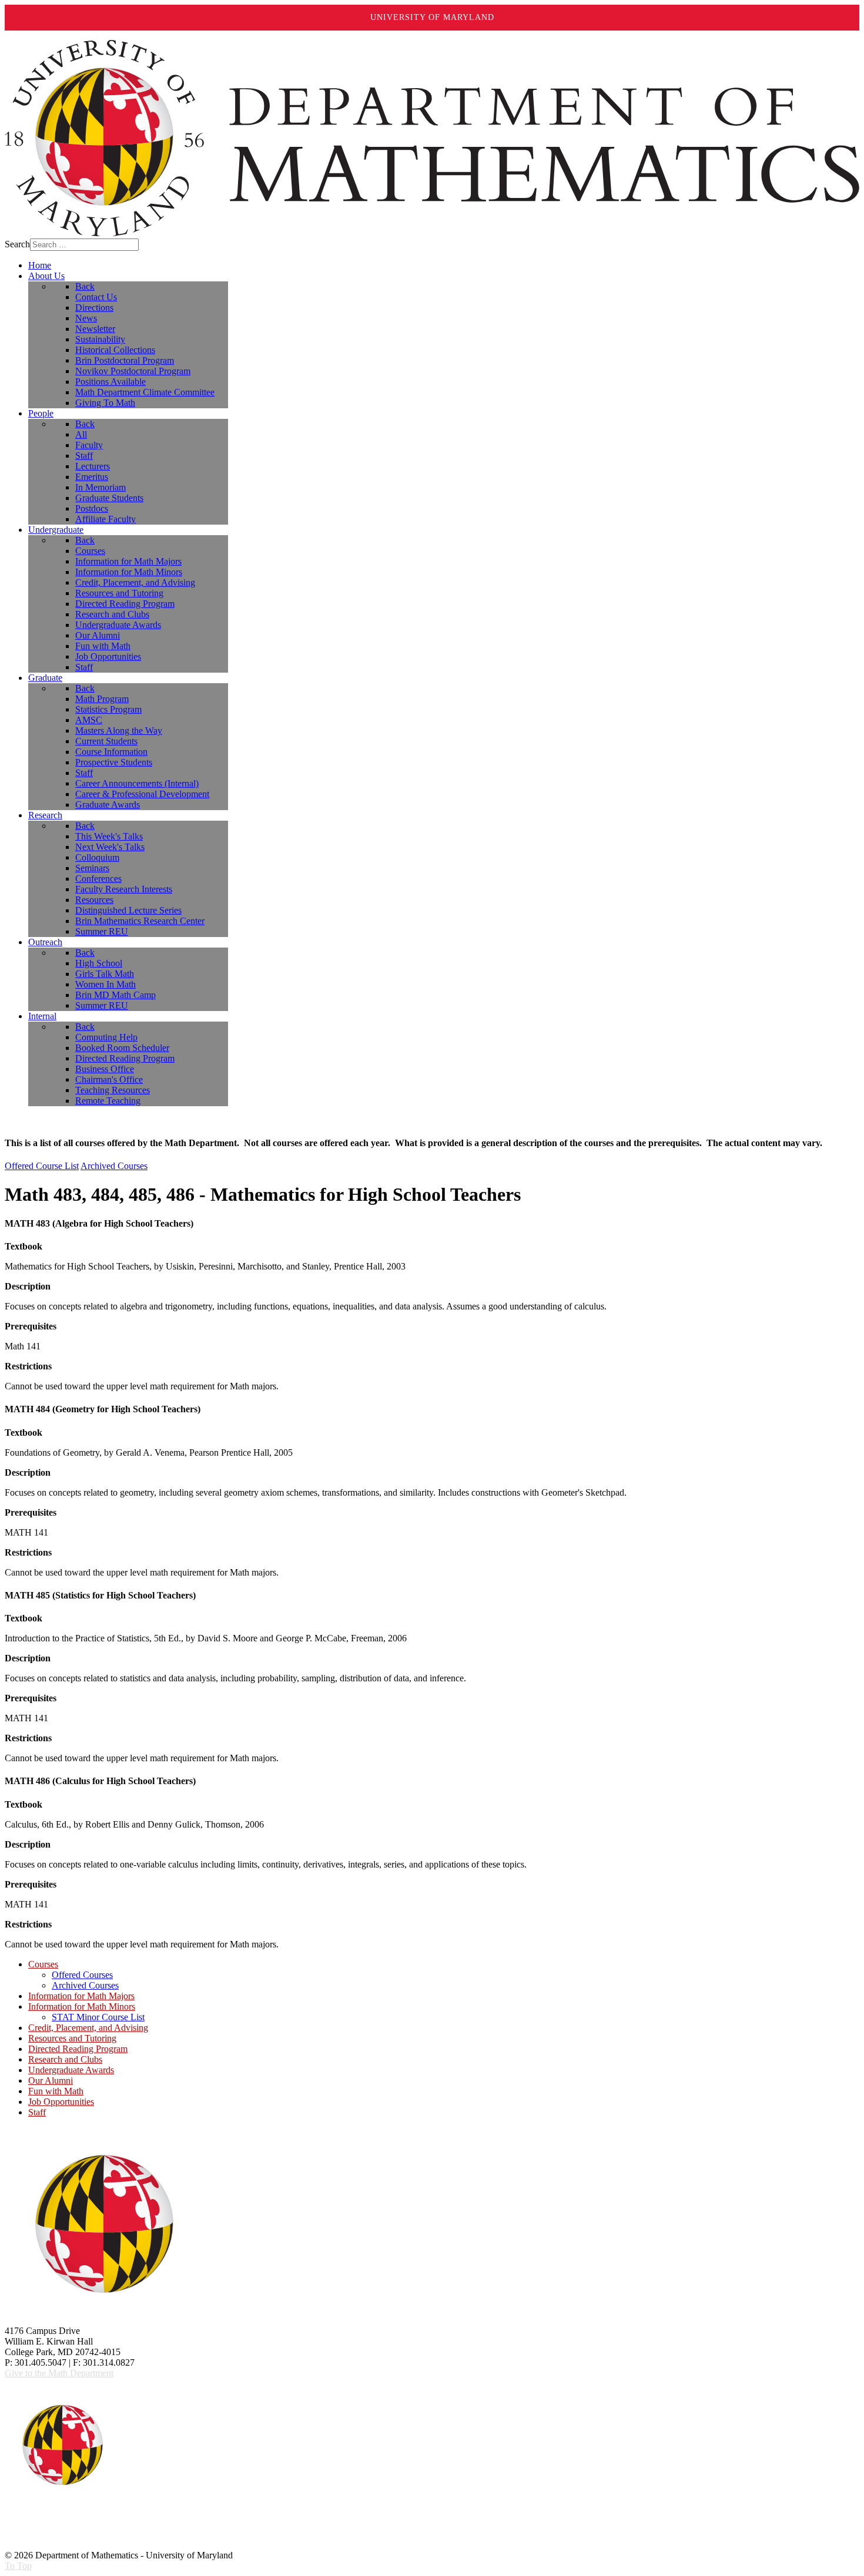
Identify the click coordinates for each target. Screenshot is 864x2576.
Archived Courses (114, 1166)
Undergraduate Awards (71, 2070)
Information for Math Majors (81, 1996)
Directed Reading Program (78, 2049)
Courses (43, 1964)
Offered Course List (42, 1166)
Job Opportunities (61, 2102)
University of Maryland (432, 17)
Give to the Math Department (59, 2373)
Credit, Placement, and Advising (88, 2028)
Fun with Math (56, 2091)
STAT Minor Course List (98, 2017)
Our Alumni (51, 2080)
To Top (18, 2566)
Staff (37, 2112)
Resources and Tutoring (72, 2038)
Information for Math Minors (82, 2006)
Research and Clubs (65, 2059)
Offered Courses (82, 1975)
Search (17, 244)
